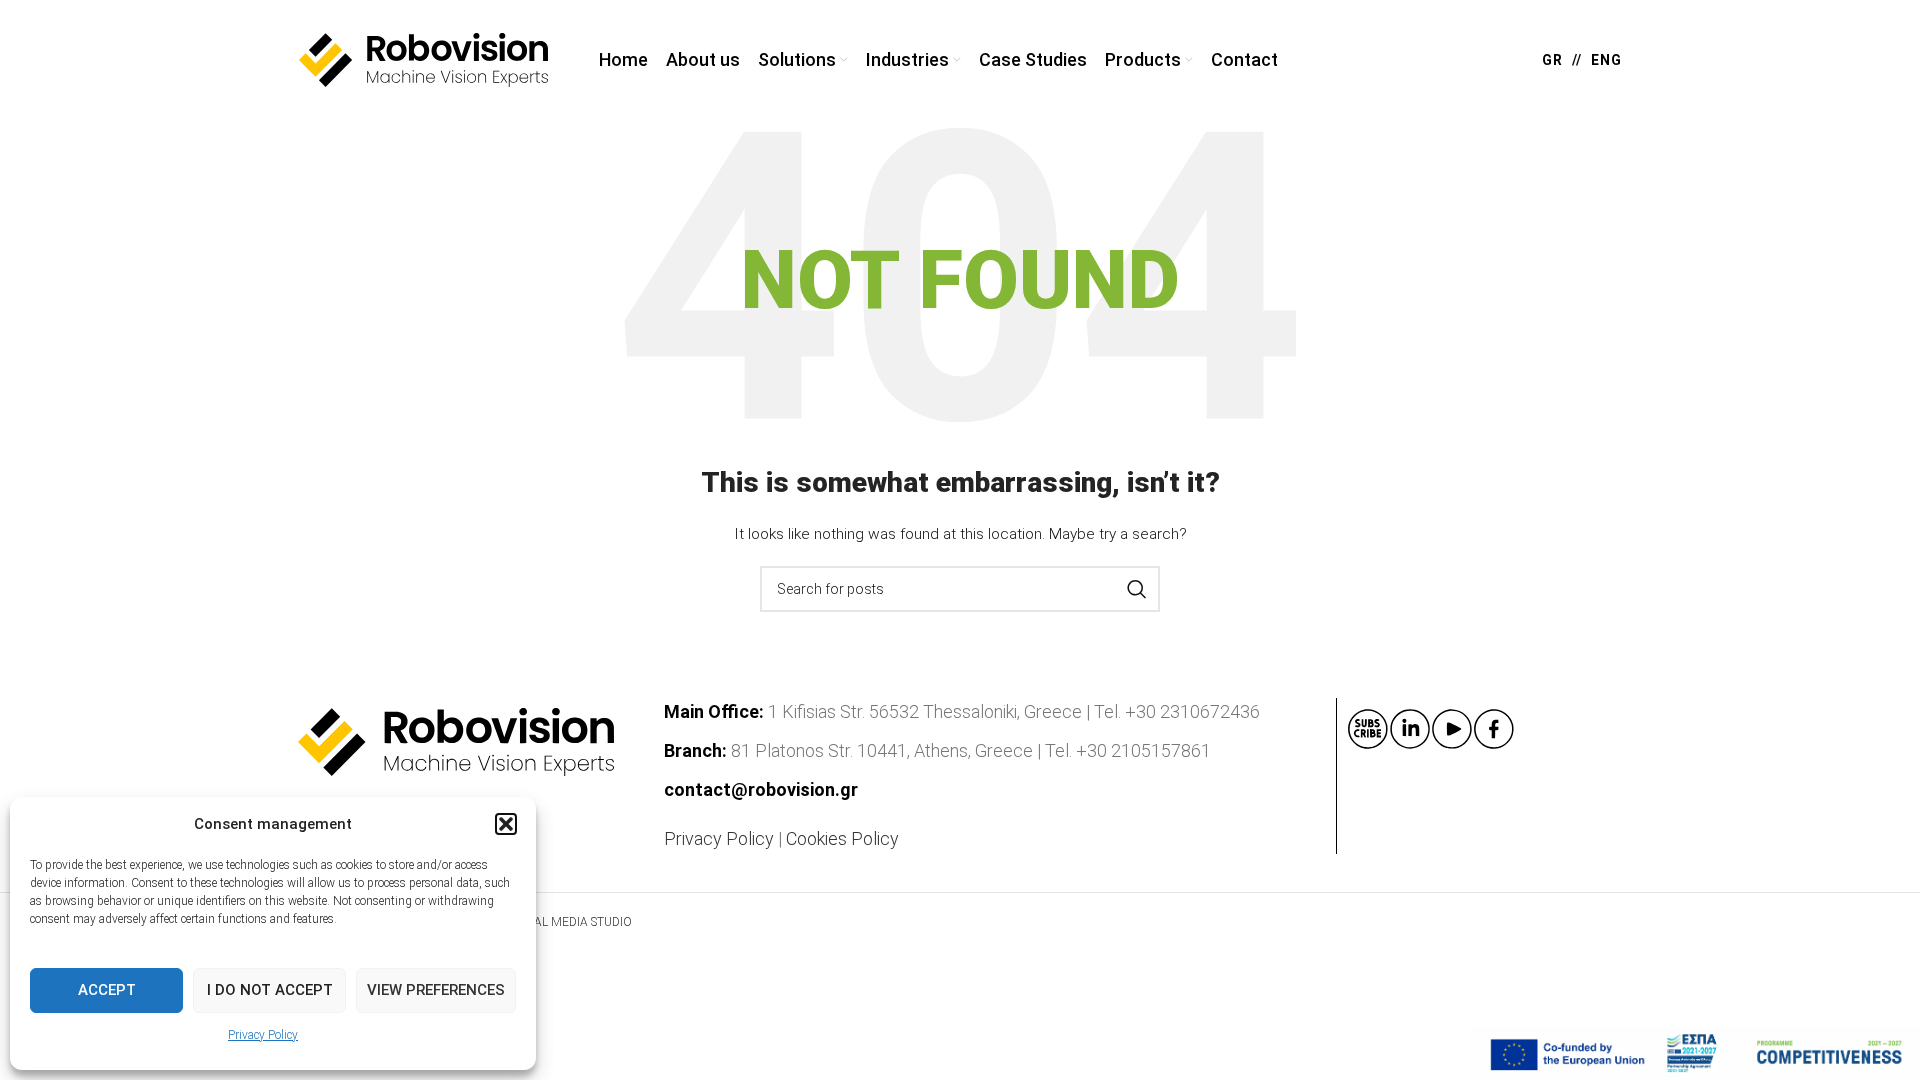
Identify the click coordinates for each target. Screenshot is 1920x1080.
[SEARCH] (1137, 589)
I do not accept (270, 990)
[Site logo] (424, 59)
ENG (1606, 60)
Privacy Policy (263, 1035)
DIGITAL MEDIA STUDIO (566, 922)
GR (1552, 60)
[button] (506, 824)
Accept (107, 990)
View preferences (436, 990)
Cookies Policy (842, 838)
